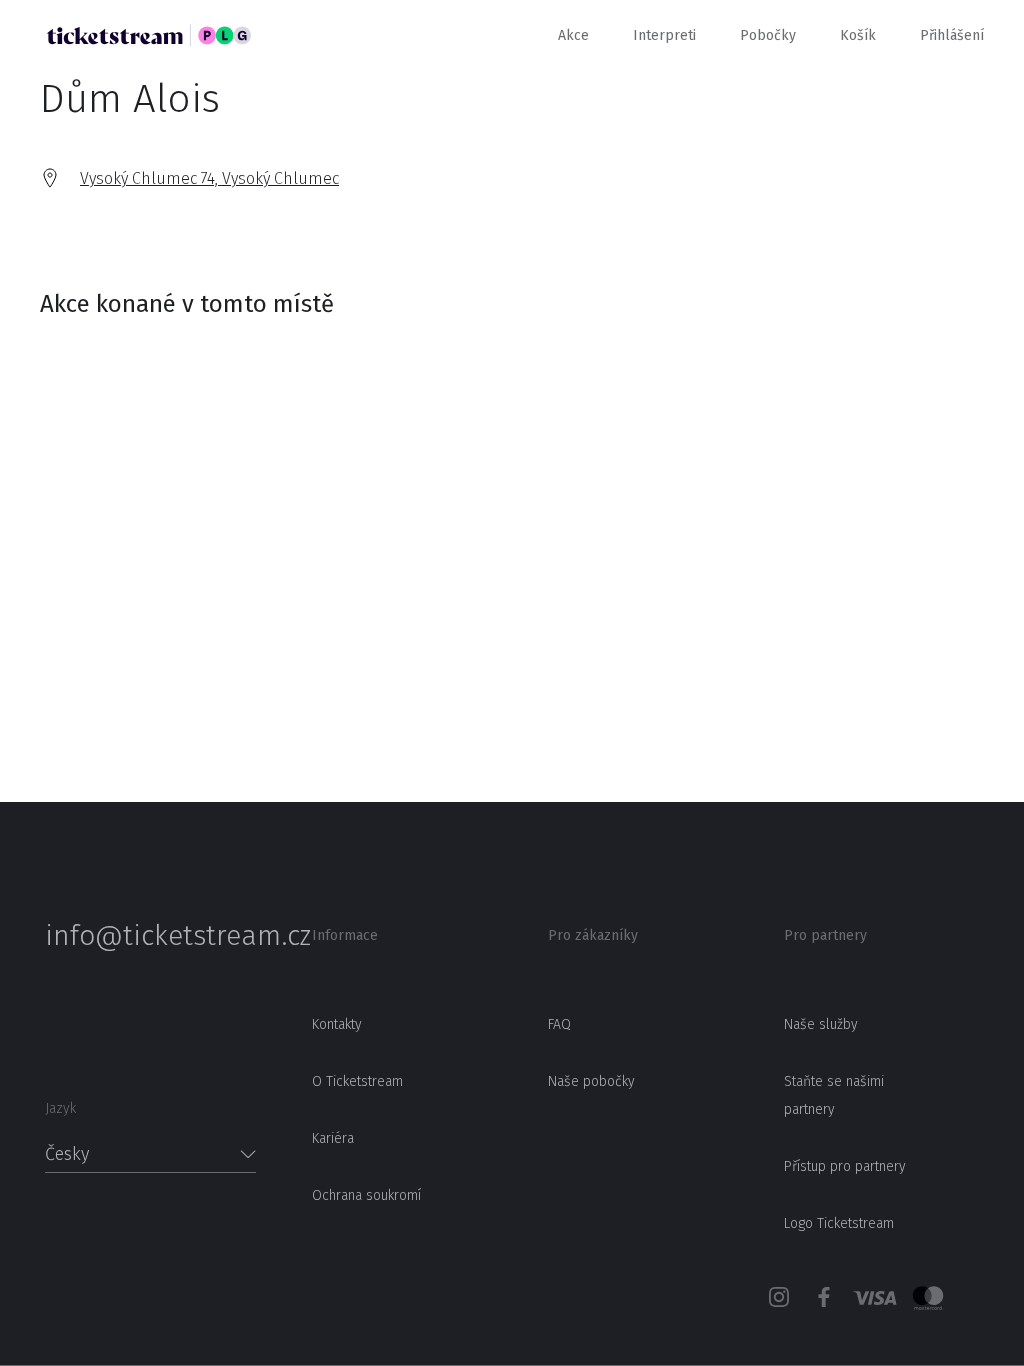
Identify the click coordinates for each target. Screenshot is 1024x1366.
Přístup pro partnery (845, 1166)
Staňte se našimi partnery (834, 1095)
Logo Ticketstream (839, 1223)
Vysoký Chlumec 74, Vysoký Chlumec (209, 178)
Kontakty (337, 1024)
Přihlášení (952, 35)
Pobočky (768, 35)
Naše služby (821, 1024)
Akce (573, 35)
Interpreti (664, 35)
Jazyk (60, 1108)
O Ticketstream (357, 1081)
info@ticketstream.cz (150, 936)
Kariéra (333, 1138)
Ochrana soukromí (366, 1195)
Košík (858, 35)
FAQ (559, 1024)
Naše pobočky (591, 1081)
